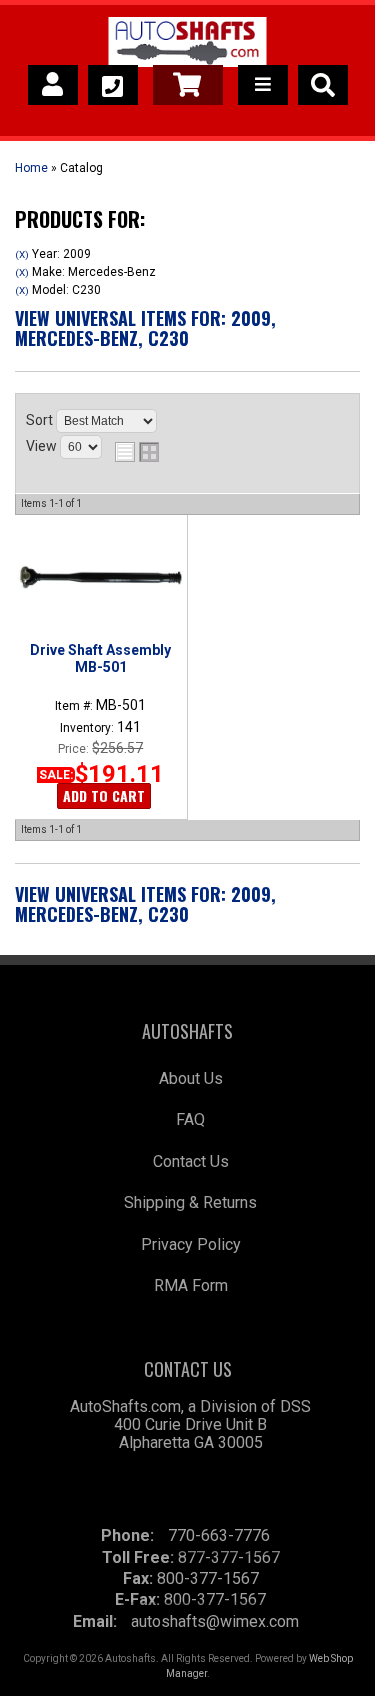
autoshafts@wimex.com (215, 1621)
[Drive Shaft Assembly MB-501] (100, 577)
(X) (22, 254)
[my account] (53, 85)
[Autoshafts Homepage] (187, 45)
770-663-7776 (219, 1535)
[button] (323, 85)
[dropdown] (263, 85)
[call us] (113, 85)
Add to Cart (104, 795)
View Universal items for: (145, 328)
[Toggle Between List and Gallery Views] (137, 452)
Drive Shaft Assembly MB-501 (100, 658)
